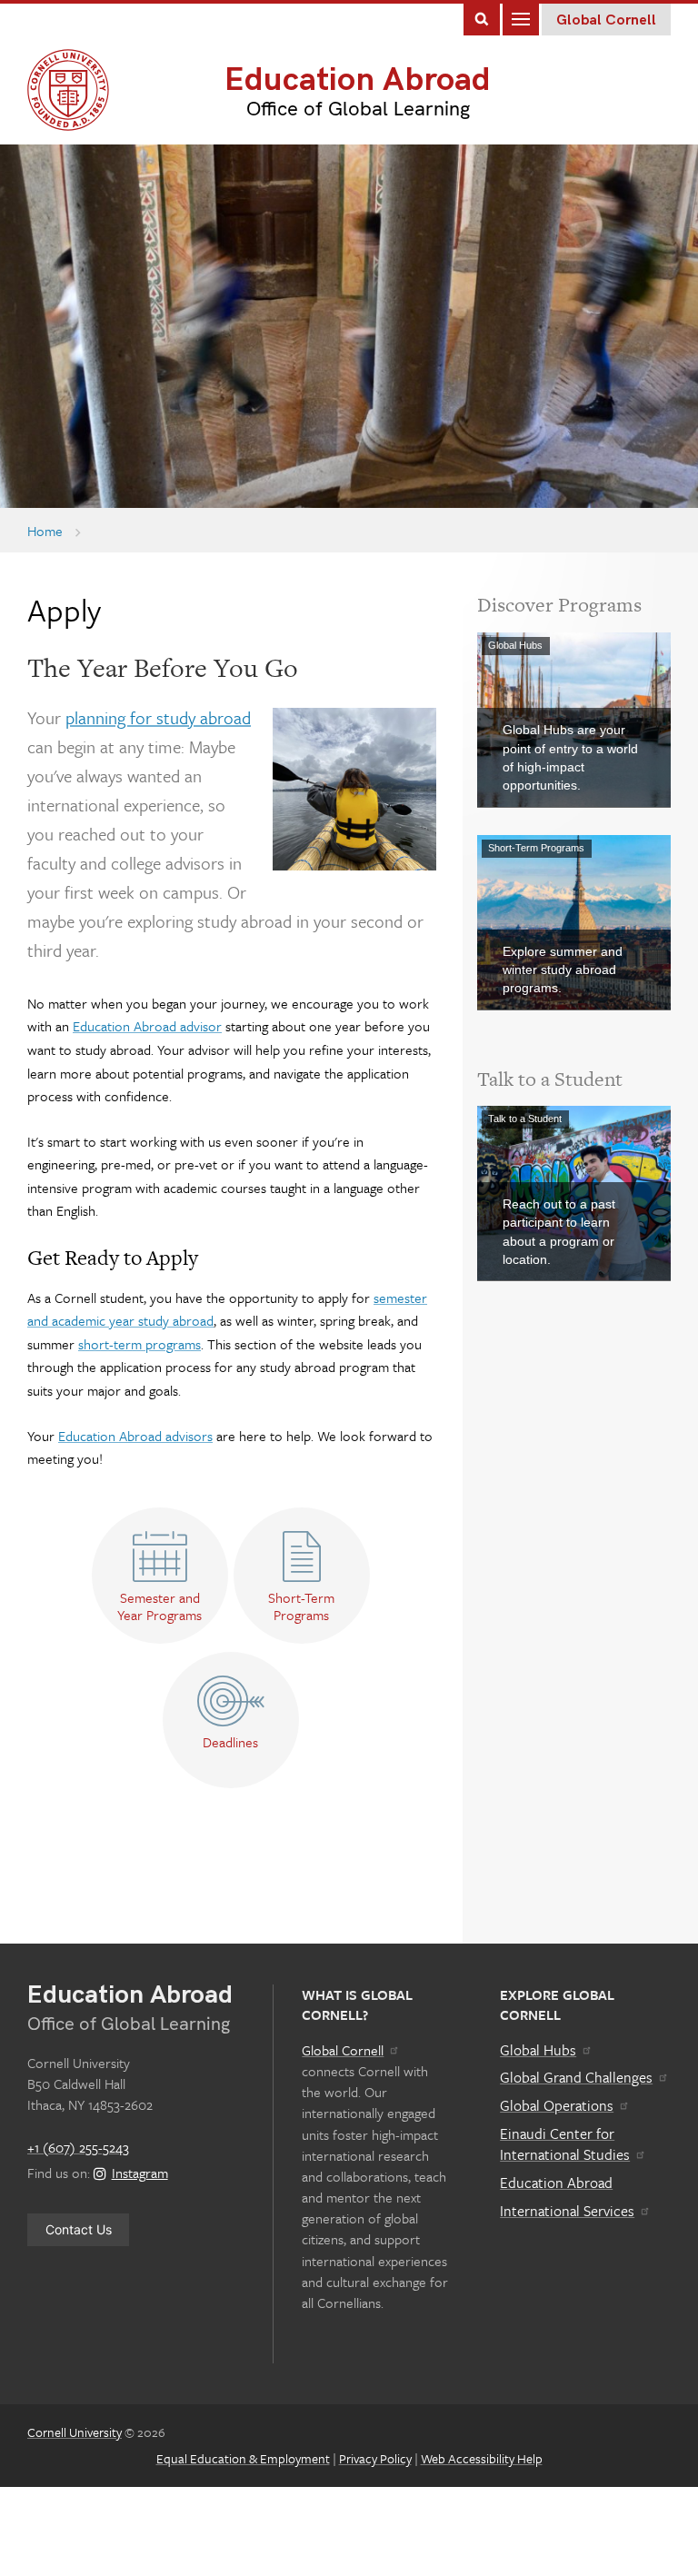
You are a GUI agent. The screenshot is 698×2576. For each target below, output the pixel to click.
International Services (567, 2211)
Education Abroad (358, 80)
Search (482, 18)
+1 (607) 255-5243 (78, 2147)
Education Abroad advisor (147, 1026)
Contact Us (79, 2229)
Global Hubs (538, 2050)
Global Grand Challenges (576, 2077)
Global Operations (557, 2105)
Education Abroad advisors (135, 1436)
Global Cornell (606, 20)
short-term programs (140, 1344)
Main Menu (521, 18)
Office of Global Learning (358, 109)
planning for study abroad (158, 717)
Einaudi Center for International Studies (565, 2144)
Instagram (140, 2173)
